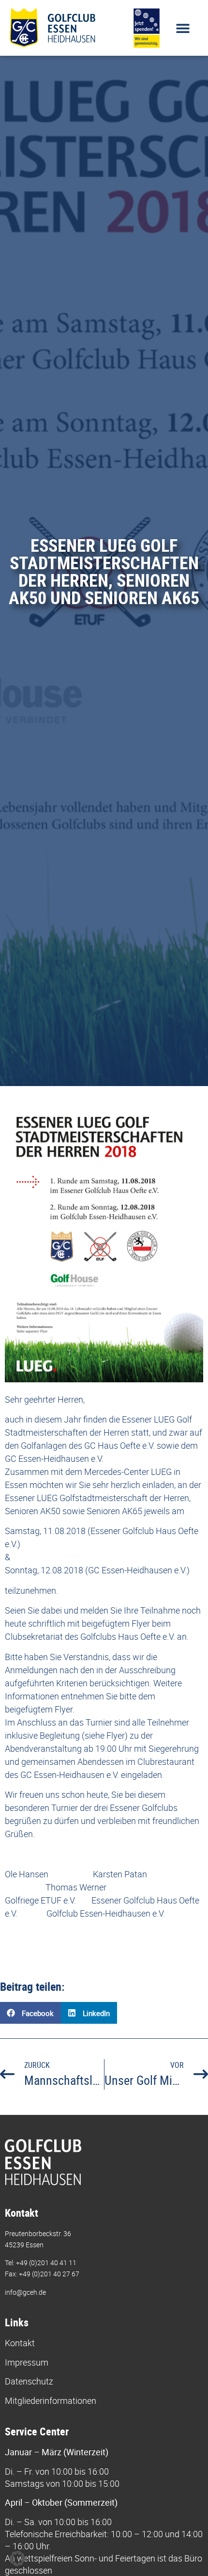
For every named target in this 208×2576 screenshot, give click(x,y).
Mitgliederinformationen (51, 2400)
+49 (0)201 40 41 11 (46, 2263)
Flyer (141, 1623)
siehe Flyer (105, 1735)
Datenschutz (29, 2381)
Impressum (27, 2362)
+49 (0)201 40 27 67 (49, 2274)
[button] (183, 28)
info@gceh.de (25, 2292)
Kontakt (20, 2343)
